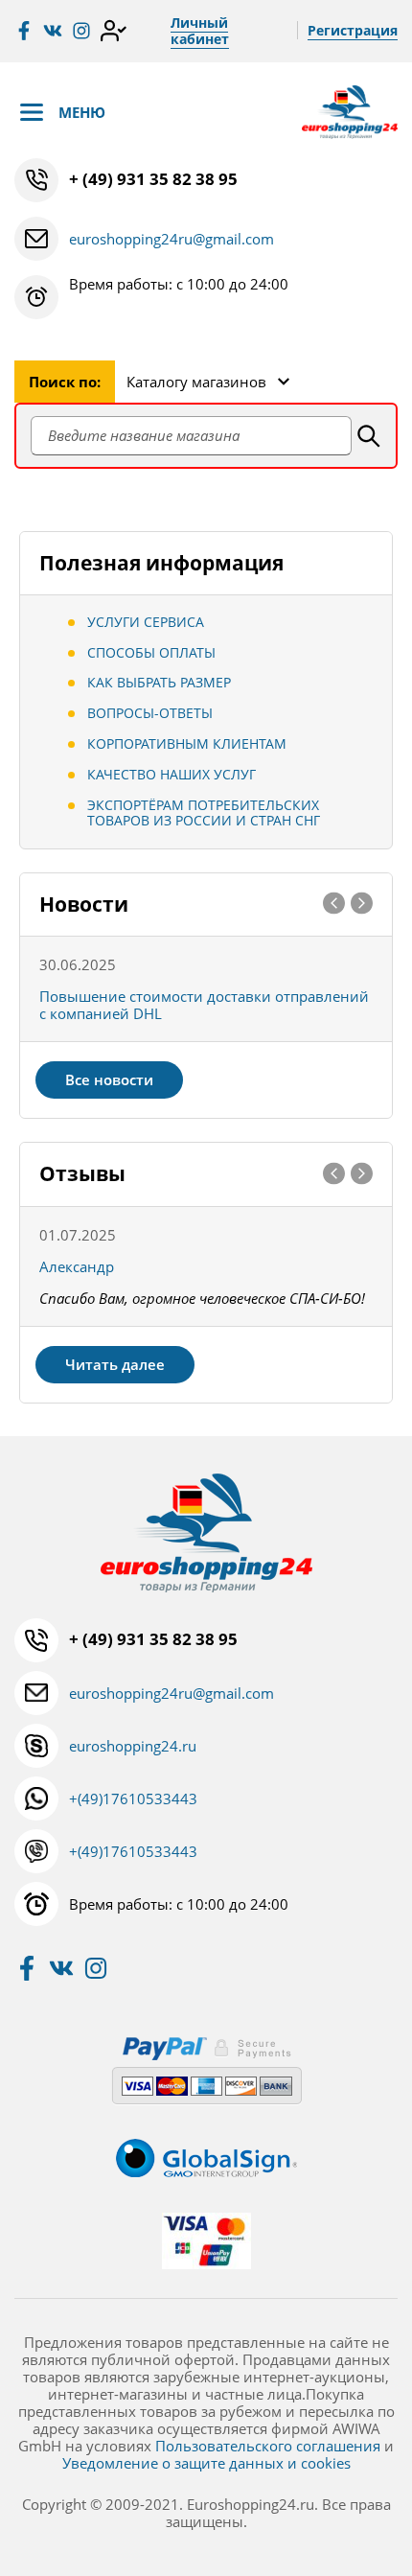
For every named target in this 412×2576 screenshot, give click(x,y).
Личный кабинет (200, 31)
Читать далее (115, 1364)
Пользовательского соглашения (268, 2446)
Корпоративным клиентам (187, 743)
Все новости (109, 1079)
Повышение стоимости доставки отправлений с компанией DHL (204, 1005)
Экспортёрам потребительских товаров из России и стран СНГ (204, 813)
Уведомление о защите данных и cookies (206, 2463)
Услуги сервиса (146, 622)
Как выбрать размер (159, 682)
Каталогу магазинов (196, 382)
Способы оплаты (151, 652)
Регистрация (353, 30)
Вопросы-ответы (150, 713)
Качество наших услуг (172, 774)
